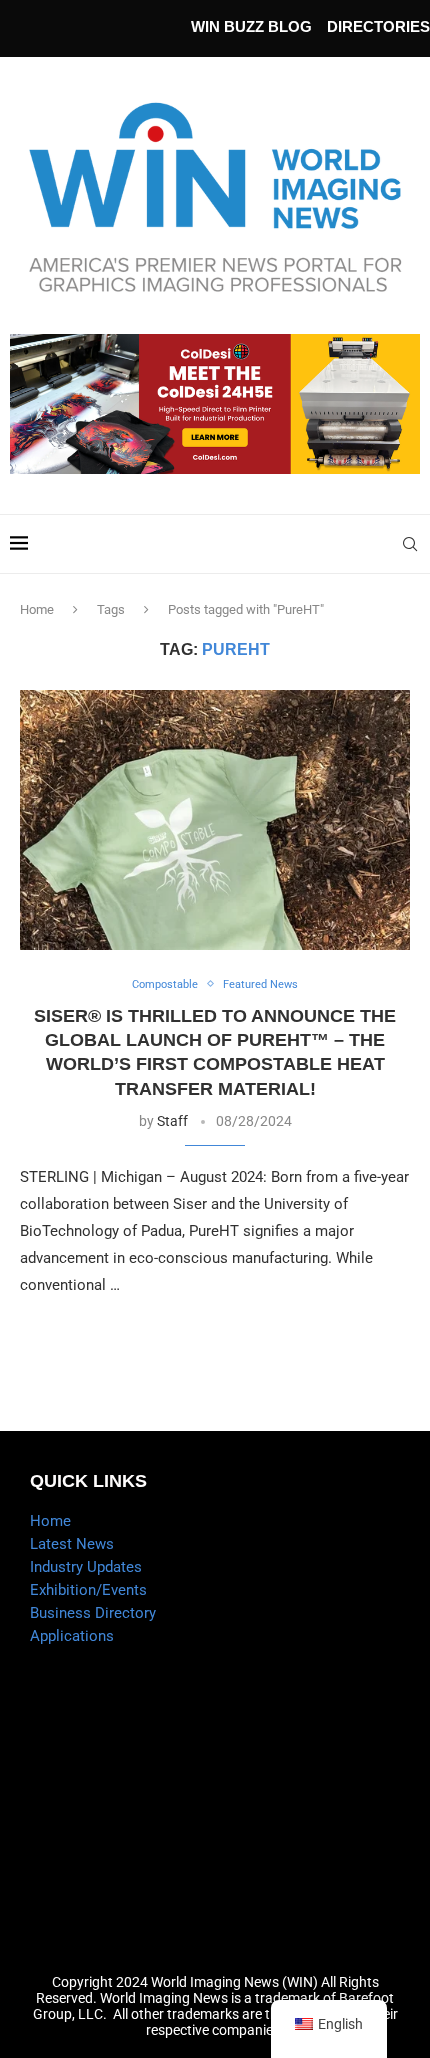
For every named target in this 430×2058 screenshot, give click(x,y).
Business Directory (93, 1613)
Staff (172, 1121)
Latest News (72, 1544)
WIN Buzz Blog (251, 26)
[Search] (410, 544)
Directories (378, 26)
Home (37, 609)
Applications (72, 1636)
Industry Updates (86, 1567)
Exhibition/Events (88, 1590)
